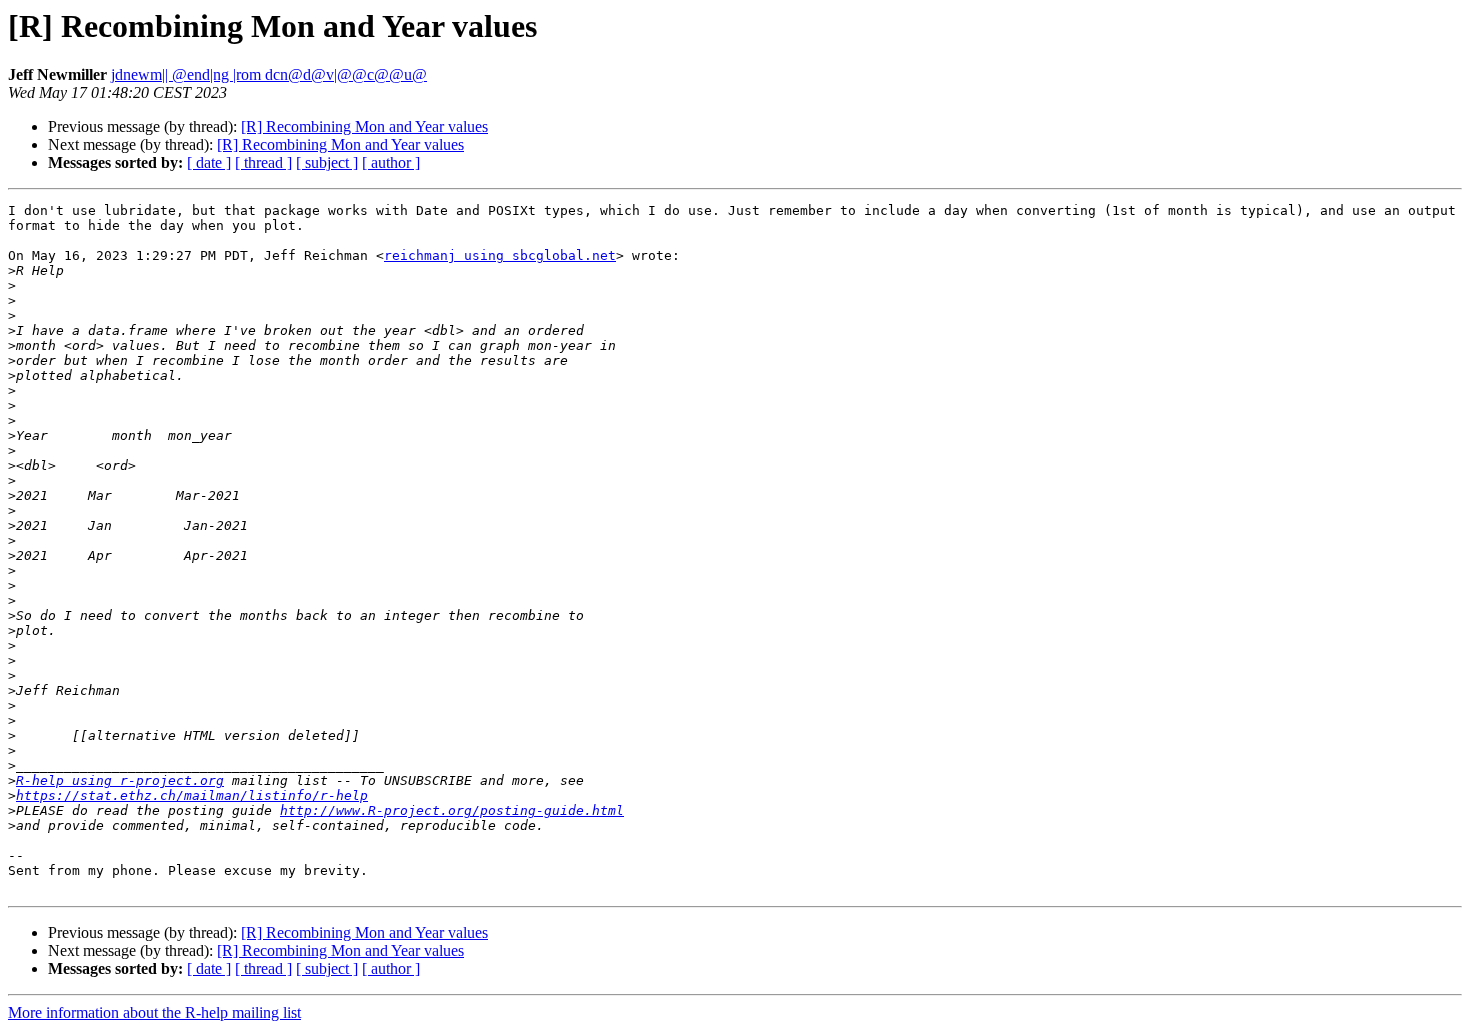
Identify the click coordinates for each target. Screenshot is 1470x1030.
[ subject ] (327, 162)
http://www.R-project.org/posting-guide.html (452, 810)
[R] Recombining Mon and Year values (364, 126)
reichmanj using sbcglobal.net (500, 255)
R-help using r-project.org (120, 780)
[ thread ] (263, 162)
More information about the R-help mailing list (154, 1012)
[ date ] (209, 162)
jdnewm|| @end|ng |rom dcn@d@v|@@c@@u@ (269, 74)
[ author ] (391, 162)
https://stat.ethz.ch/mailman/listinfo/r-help (192, 795)
